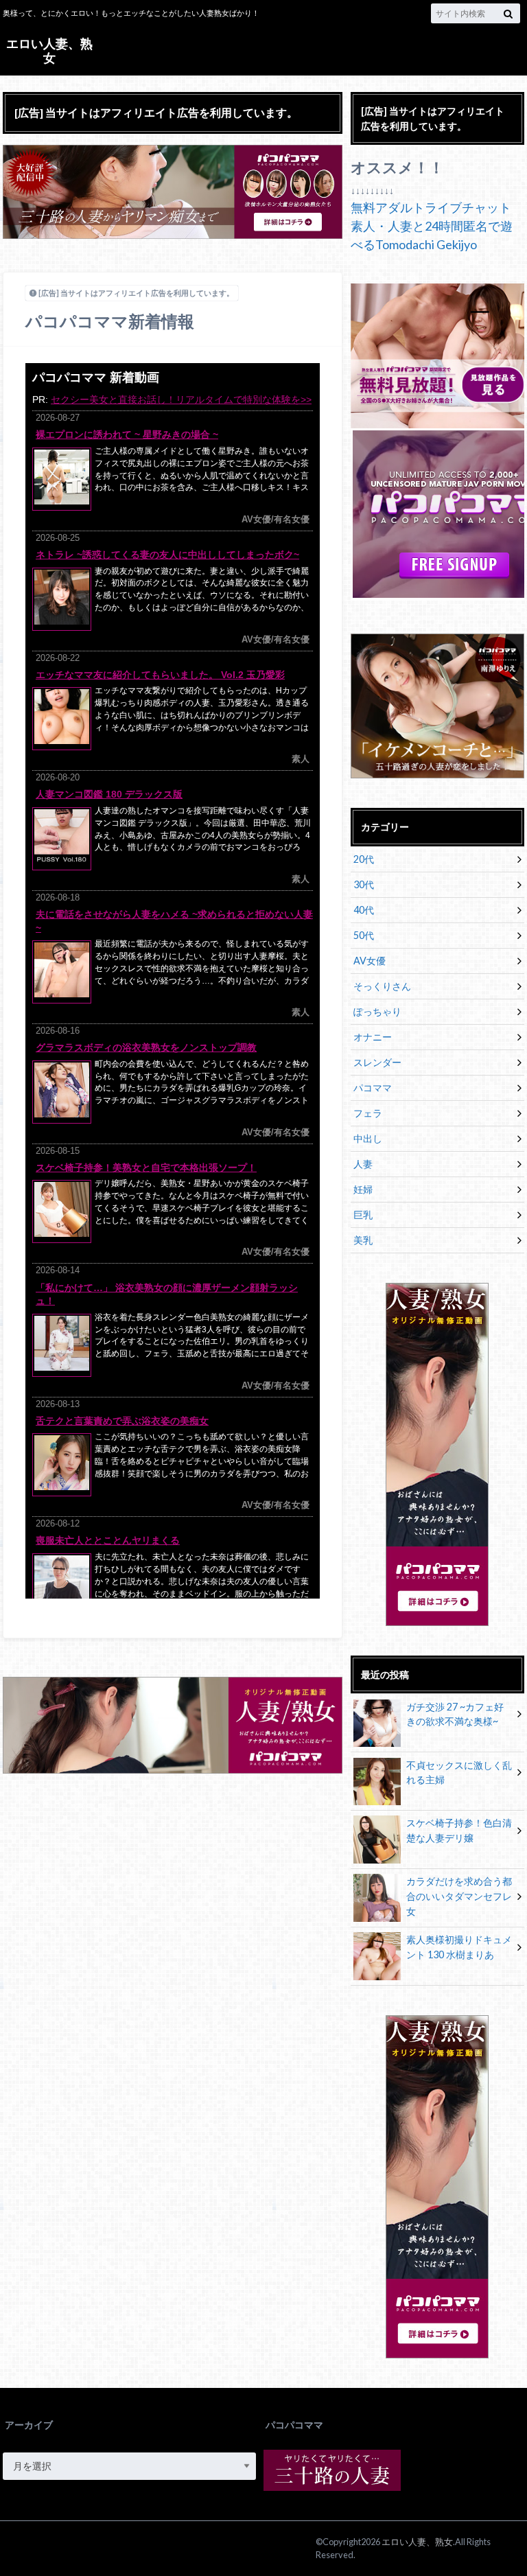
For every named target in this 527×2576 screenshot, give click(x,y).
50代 (364, 935)
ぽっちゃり (377, 1011)
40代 (364, 910)
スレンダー (377, 1062)
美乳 (363, 1240)
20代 (364, 859)
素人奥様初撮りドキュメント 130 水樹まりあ (459, 1947)
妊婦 (363, 1189)
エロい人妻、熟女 (49, 50)
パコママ (373, 1088)
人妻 (363, 1164)
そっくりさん (382, 986)
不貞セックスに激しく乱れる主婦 (459, 1773)
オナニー (373, 1037)
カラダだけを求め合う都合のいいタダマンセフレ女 (459, 1896)
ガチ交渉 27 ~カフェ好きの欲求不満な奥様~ (455, 1714)
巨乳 (363, 1215)
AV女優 (370, 961)
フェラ (368, 1113)
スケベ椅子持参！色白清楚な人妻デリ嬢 (459, 1830)
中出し (368, 1138)
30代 (364, 884)
